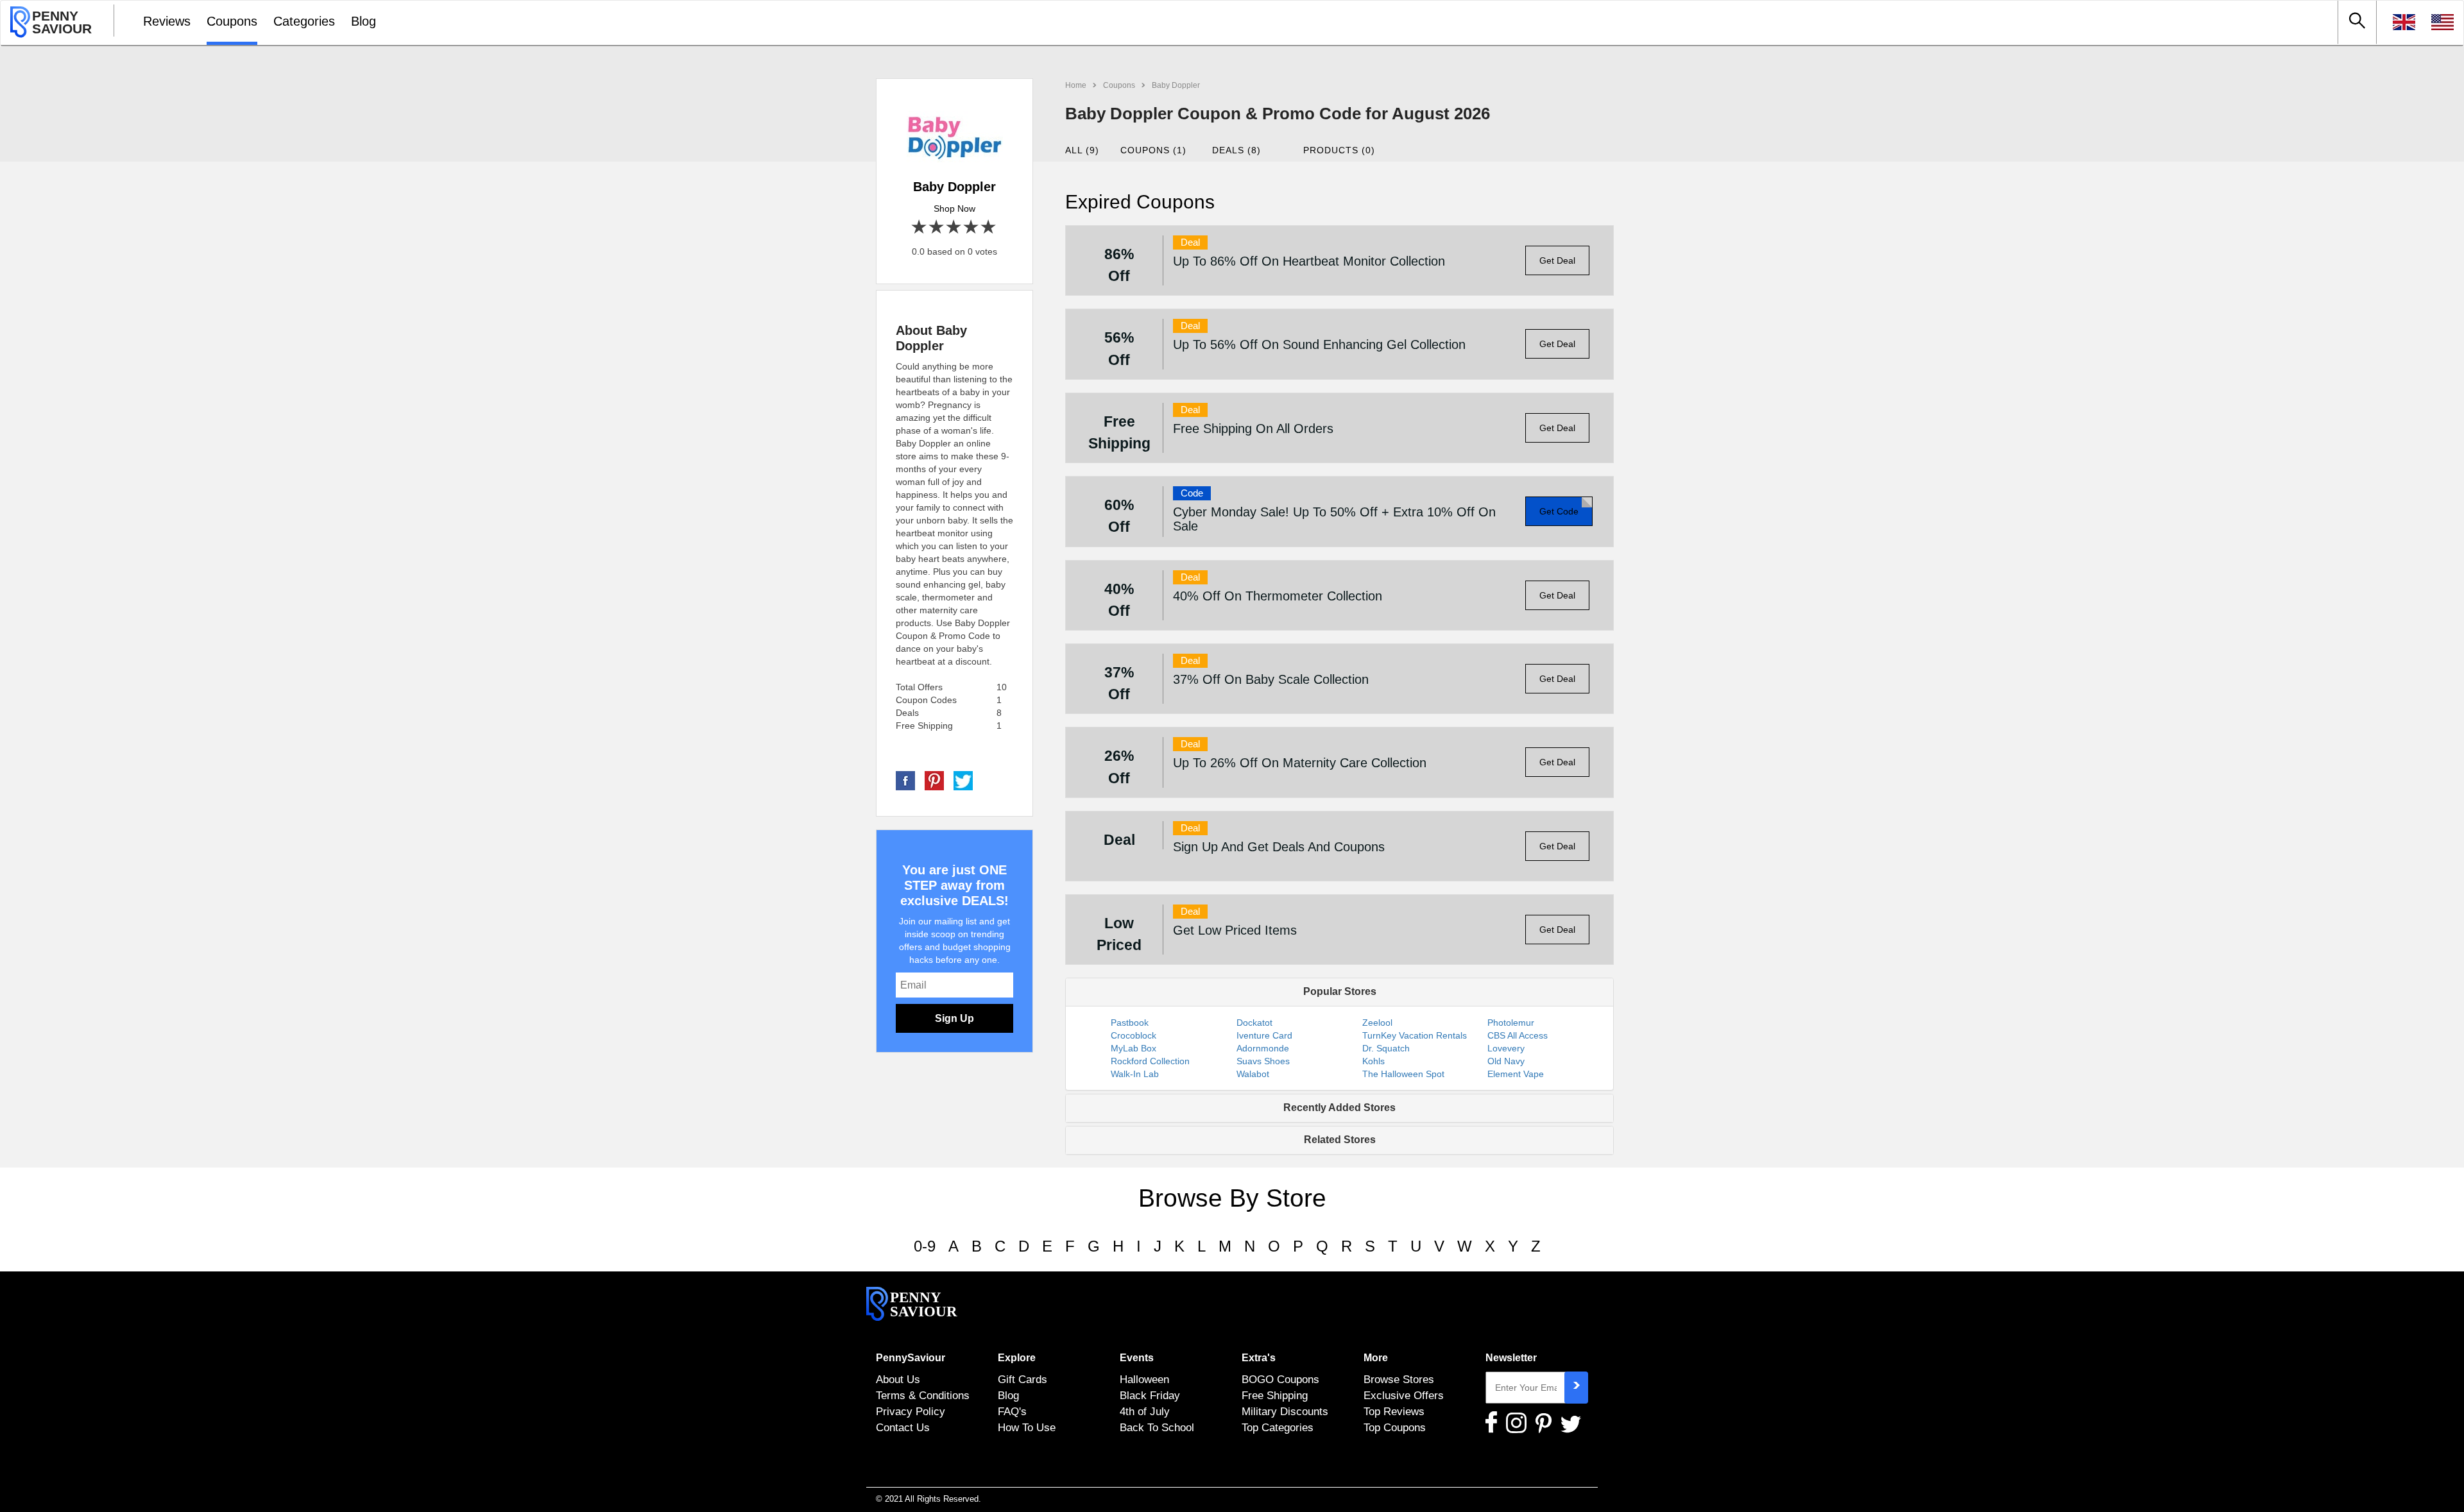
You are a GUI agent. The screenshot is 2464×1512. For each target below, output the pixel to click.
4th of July (1145, 1411)
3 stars (954, 227)
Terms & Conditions (923, 1395)
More (1376, 1358)
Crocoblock (1134, 1035)
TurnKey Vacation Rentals (1415, 1035)
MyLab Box (1134, 1048)
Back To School (1157, 1427)
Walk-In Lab (1135, 1074)
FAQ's (1012, 1411)
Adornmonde (1263, 1048)
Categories (304, 21)
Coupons (232, 21)
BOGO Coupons (1280, 1379)
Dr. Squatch (1386, 1048)
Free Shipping (1275, 1395)
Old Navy (1506, 1061)
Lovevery (1506, 1048)
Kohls (1373, 1061)
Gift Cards (1022, 1379)
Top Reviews (1394, 1411)
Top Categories (1278, 1427)
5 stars (989, 227)
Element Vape (1516, 1074)
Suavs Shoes (1263, 1061)
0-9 (925, 1246)
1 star (920, 227)
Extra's (1259, 1358)
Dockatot (1254, 1023)
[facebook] (905, 780)
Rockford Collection (1150, 1061)
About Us (898, 1379)
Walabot (1253, 1074)
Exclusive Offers (1404, 1395)
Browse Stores (1399, 1379)
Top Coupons (1395, 1427)
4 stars (972, 227)
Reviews (167, 21)
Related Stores (1340, 1140)
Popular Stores (1340, 991)
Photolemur (1511, 1023)
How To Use (1027, 1427)
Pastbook (1130, 1023)
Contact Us (903, 1427)
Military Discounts (1285, 1411)
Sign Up (954, 1018)
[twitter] (963, 780)
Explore (1017, 1358)
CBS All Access (1518, 1035)
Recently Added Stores (1339, 1108)
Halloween (1144, 1379)
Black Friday (1150, 1395)
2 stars (937, 227)
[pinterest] (934, 780)
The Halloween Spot (1403, 1074)
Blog (364, 21)
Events (1137, 1358)
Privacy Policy (911, 1411)
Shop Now (954, 208)
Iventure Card (1264, 1035)
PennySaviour (911, 1358)
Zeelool (1377, 1023)
